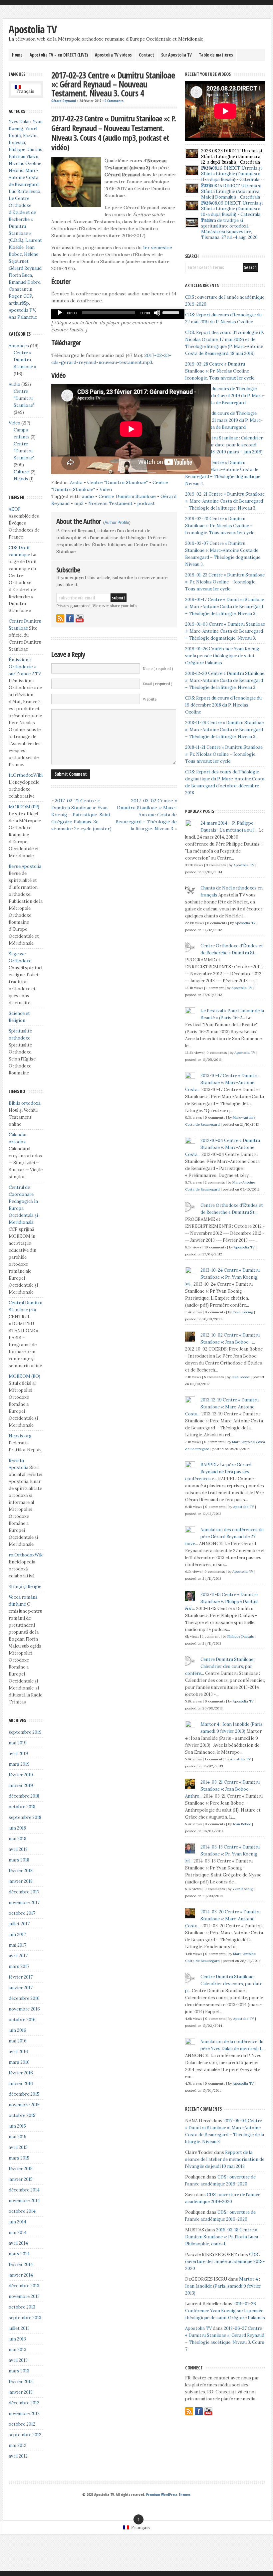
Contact (146, 55)
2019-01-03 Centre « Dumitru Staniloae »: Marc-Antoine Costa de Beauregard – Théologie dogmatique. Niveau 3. (225, 631)
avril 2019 (18, 1754)
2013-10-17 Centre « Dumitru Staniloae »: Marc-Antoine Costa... (222, 1083)
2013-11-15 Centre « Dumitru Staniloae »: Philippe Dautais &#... (222, 1602)
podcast (146, 503)
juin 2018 (17, 1828)
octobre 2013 (22, 2307)
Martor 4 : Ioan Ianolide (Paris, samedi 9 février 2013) (223, 2286)
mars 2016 (19, 2062)
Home (17, 55)
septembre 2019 (25, 1732)
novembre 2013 (24, 2296)
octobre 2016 (22, 2020)
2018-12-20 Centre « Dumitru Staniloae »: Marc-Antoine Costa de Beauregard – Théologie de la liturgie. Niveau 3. (225, 680)
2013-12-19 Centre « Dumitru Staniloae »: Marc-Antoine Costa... (222, 1407)
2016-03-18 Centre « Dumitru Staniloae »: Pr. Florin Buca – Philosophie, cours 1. (223, 2237)
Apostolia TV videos (113, 55)
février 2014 (21, 2264)
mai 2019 (18, 1743)
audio (88, 496)
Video (106, 489)
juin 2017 (17, 1934)
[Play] (60, 313)
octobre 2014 (22, 2211)
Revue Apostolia (25, 866)
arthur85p (19, 303)
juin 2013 (17, 2339)
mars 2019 (19, 1764)
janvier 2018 (21, 1881)
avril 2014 (18, 2243)
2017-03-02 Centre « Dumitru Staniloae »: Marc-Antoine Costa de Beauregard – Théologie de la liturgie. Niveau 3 (146, 815)
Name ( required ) (158, 669)
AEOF (15, 509)
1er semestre (157, 247)
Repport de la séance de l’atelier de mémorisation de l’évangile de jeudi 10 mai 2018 (225, 2159)
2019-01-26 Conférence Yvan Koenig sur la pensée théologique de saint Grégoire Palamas (222, 656)
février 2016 (21, 2073)
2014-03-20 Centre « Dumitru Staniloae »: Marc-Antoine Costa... (223, 1919)
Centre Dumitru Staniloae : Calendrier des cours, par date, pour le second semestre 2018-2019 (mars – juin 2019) (224, 445)
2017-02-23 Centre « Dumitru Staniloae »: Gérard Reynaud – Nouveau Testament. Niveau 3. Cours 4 (113, 84)
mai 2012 (17, 2445)
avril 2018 (18, 1849)
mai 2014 (18, 2233)
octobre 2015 (22, 2115)
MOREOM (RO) (24, 1376)
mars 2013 (19, 2371)
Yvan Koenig (243, 1312)
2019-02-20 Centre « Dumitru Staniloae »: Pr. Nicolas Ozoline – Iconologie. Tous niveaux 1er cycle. (220, 526)
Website (150, 699)
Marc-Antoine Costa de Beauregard (24, 177)
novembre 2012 (24, 2414)
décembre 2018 (24, 1796)
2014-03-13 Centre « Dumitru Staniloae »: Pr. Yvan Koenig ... (222, 1854)
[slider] (172, 312)
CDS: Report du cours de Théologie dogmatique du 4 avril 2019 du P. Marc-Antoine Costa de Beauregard (225, 396)
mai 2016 (18, 2041)
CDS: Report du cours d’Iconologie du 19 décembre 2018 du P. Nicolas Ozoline (223, 705)
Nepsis (16, 170)
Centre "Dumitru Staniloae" (118, 482)
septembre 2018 (25, 1817)
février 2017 (21, 1977)
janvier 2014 (21, 2275)
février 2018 (21, 1871)
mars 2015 (19, 2158)
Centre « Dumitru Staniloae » (25, 360)
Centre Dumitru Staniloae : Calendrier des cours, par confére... (220, 1666)
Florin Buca (20, 275)
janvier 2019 (21, 1785)
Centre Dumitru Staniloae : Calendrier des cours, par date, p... (224, 1984)
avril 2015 (18, 2147)
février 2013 (21, 2382)
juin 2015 (17, 2126)
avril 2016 (18, 2052)
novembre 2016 (24, 2009)
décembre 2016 (24, 1998)
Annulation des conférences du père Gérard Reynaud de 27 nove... (224, 1537)
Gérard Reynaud (64, 101)
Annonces (19, 346)
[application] (118, 314)
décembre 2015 (24, 2094)
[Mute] (157, 313)
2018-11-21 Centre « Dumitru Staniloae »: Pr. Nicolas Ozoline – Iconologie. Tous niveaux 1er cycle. (224, 754)
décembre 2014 (24, 2190)
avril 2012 (18, 2456)
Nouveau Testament (110, 503)
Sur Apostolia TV (176, 55)
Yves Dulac (20, 122)
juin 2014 (17, 2222)
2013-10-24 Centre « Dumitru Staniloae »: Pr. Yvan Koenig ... (222, 1277)
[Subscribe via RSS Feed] (60, 618)
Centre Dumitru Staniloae (127, 496)
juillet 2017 (19, 1924)
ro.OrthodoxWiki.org (30, 1555)
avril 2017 (18, 1956)
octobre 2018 (22, 1807)
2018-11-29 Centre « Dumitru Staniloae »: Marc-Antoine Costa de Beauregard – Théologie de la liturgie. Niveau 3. (224, 730)
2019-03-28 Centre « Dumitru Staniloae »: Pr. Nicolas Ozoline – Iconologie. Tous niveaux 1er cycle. (220, 371)
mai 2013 (17, 2350)
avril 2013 (18, 2360)
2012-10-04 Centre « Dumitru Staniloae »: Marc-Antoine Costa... (223, 1147)
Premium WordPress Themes (168, 2495)
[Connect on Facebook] (70, 618)
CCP (28, 296)
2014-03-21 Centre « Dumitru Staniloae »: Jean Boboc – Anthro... (222, 1789)
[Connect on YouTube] (80, 618)
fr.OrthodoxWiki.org (30, 775)
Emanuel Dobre (24, 282)
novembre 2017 (24, 1903)
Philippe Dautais (25, 150)
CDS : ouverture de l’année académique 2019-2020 (225, 2261)
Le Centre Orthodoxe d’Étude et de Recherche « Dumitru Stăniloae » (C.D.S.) (22, 219)
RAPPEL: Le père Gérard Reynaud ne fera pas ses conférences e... (218, 1472)
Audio (76, 482)
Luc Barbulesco (24, 191)
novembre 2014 (24, 2201)
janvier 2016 (21, 2084)
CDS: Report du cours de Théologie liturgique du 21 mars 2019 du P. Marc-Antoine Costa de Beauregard (224, 420)
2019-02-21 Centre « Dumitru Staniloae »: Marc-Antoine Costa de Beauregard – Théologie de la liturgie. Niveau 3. (225, 501)
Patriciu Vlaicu (23, 157)
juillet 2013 (19, 2328)
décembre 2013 (24, 2286)
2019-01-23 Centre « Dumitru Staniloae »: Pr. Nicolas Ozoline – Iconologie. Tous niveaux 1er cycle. (225, 582)
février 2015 (21, 2169)
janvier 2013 (21, 2392)
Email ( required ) (157, 684)
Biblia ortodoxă (25, 1103)
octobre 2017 (22, 1913)
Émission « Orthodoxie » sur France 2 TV (25, 667)
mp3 (79, 503)
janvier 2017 (21, 1988)
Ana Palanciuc (23, 317)
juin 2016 (17, 2030)
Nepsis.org (20, 1436)
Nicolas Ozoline (25, 163)
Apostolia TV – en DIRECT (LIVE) (59, 55)
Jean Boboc (241, 1377)
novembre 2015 (24, 2105)
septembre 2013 (25, 2318)
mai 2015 (17, 2137)
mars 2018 (19, 1860)
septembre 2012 (25, 2435)
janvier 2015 (21, 2179)
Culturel (22, 472)
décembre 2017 (24, 1892)
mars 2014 (19, 2254)
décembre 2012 (24, 2403)
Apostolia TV (33, 29)
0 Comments (114, 101)
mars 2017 (19, 1966)
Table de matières (216, 55)
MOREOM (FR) (24, 807)
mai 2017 (17, 1945)
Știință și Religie (25, 1587)
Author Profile (117, 523)
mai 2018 (17, 1839)
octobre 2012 (22, 2424)
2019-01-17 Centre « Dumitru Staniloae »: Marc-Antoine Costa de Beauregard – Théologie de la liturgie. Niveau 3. (225, 607)
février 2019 (21, 1775)
